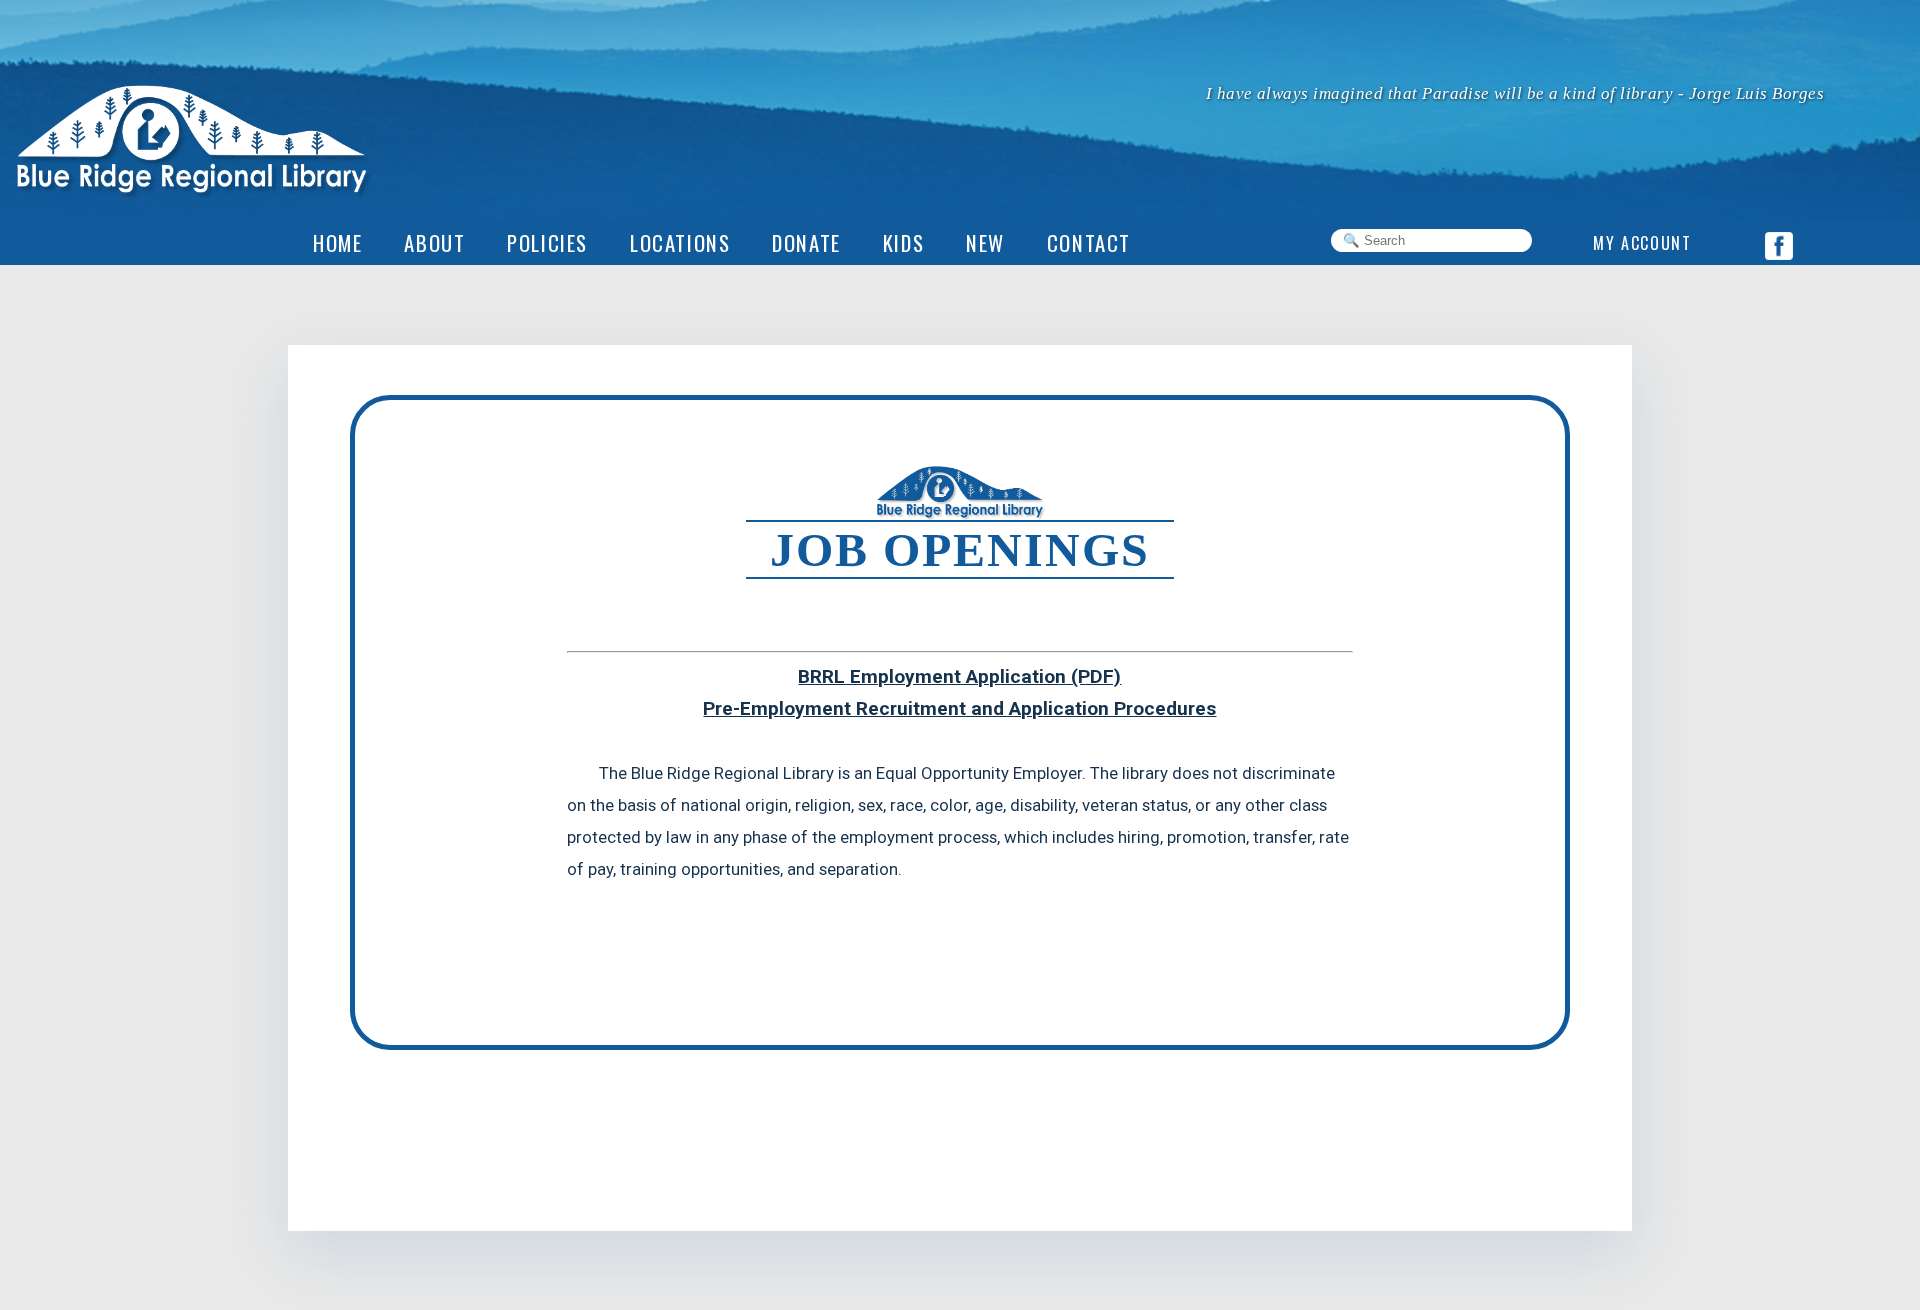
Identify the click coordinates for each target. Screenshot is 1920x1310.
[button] (985, 243)
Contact (1089, 242)
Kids (903, 242)
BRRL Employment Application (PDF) (959, 676)
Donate (806, 242)
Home (337, 242)
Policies (547, 242)
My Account (1642, 243)
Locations (680, 242)
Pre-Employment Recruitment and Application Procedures (959, 708)
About (434, 242)
